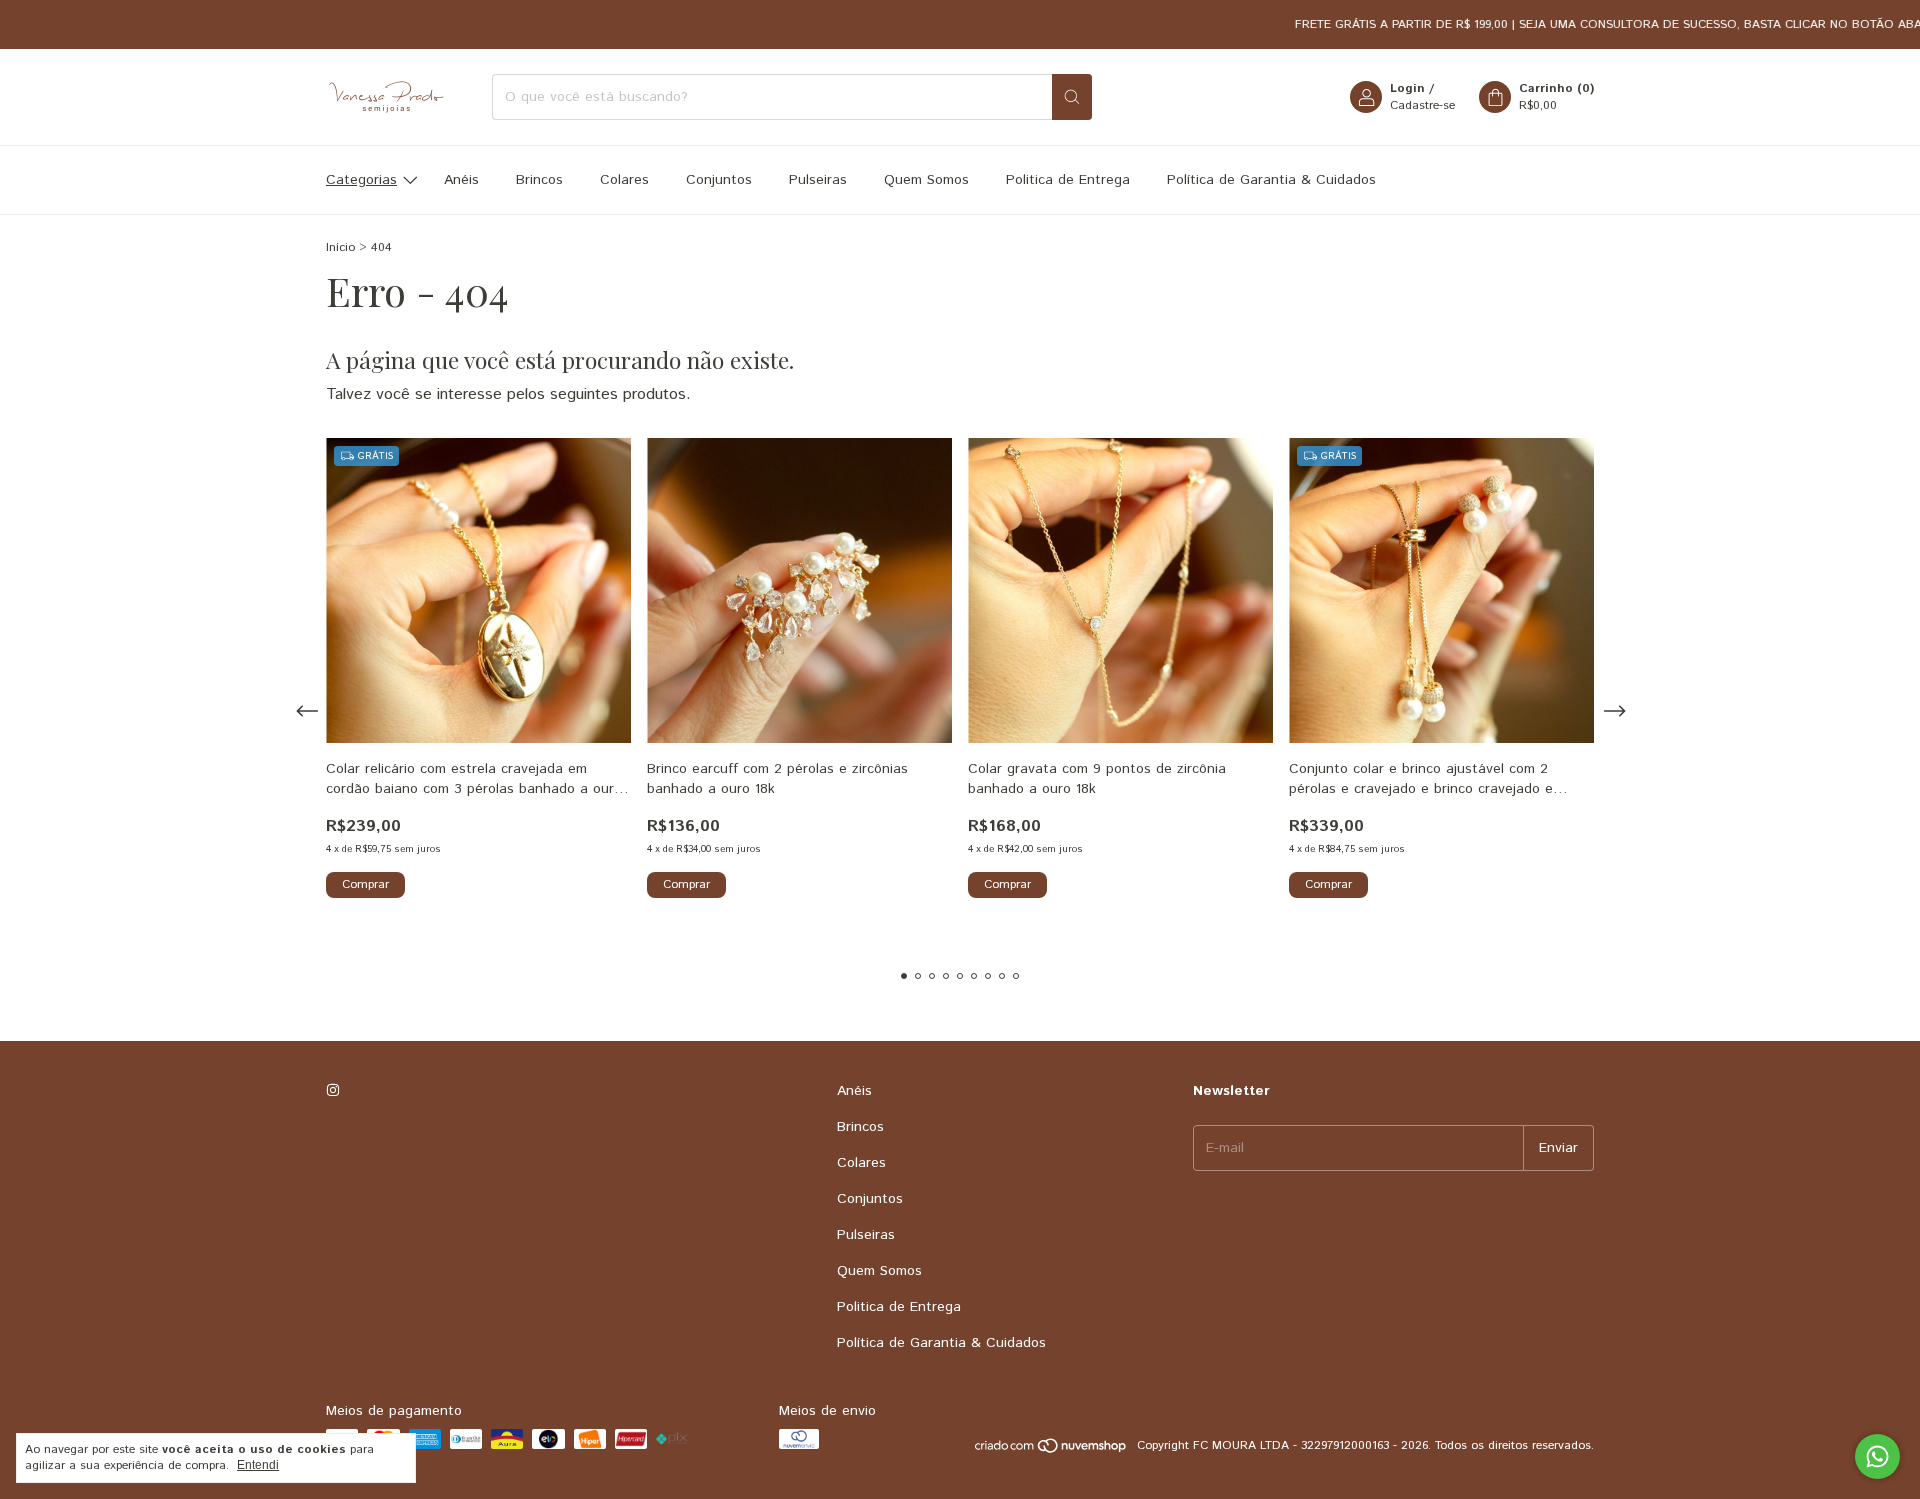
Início (340, 247)
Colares (624, 180)
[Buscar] (1072, 97)
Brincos (539, 180)
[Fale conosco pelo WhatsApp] (1877, 1456)
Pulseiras (818, 180)
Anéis (461, 180)
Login (1407, 88)
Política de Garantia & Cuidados (1271, 180)
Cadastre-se (1422, 105)
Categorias (361, 180)
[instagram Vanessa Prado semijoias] (333, 1091)
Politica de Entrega (1068, 180)
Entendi (258, 1465)
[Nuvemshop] (1051, 1450)
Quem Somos (926, 180)
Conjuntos (719, 180)
